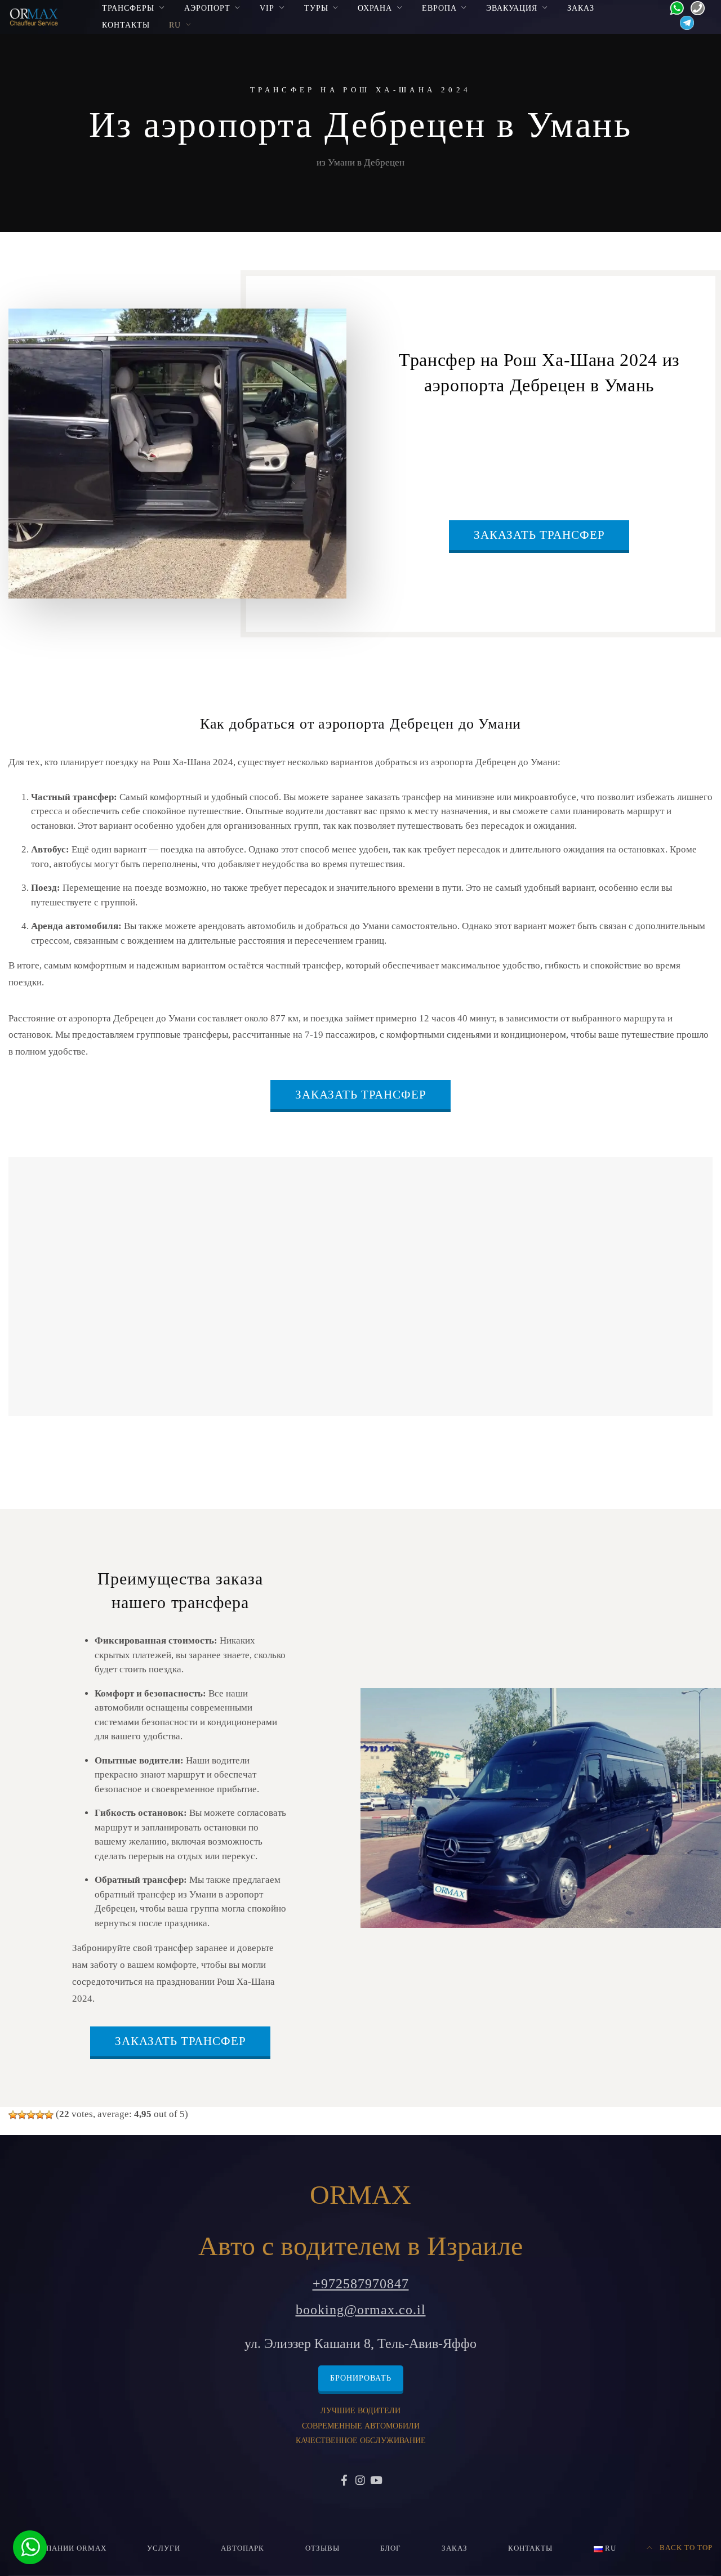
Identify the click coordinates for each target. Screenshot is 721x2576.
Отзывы (322, 2548)
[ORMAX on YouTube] (376, 2481)
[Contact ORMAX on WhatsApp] (673, 7)
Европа (439, 8)
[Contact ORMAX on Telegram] (684, 22)
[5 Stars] (49, 2115)
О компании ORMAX (63, 2548)
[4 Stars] (40, 2115)
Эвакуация (512, 8)
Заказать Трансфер (539, 535)
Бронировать (361, 2378)
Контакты (126, 25)
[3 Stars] (31, 2115)
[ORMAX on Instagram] (360, 2481)
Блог (391, 2548)
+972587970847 (361, 2284)
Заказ (581, 8)
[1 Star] (13, 2115)
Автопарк (242, 2548)
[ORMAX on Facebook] (345, 2481)
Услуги (164, 2548)
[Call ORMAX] (694, 7)
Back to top (685, 2548)
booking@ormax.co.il (361, 2310)
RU (175, 25)
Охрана (375, 8)
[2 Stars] (22, 2115)
